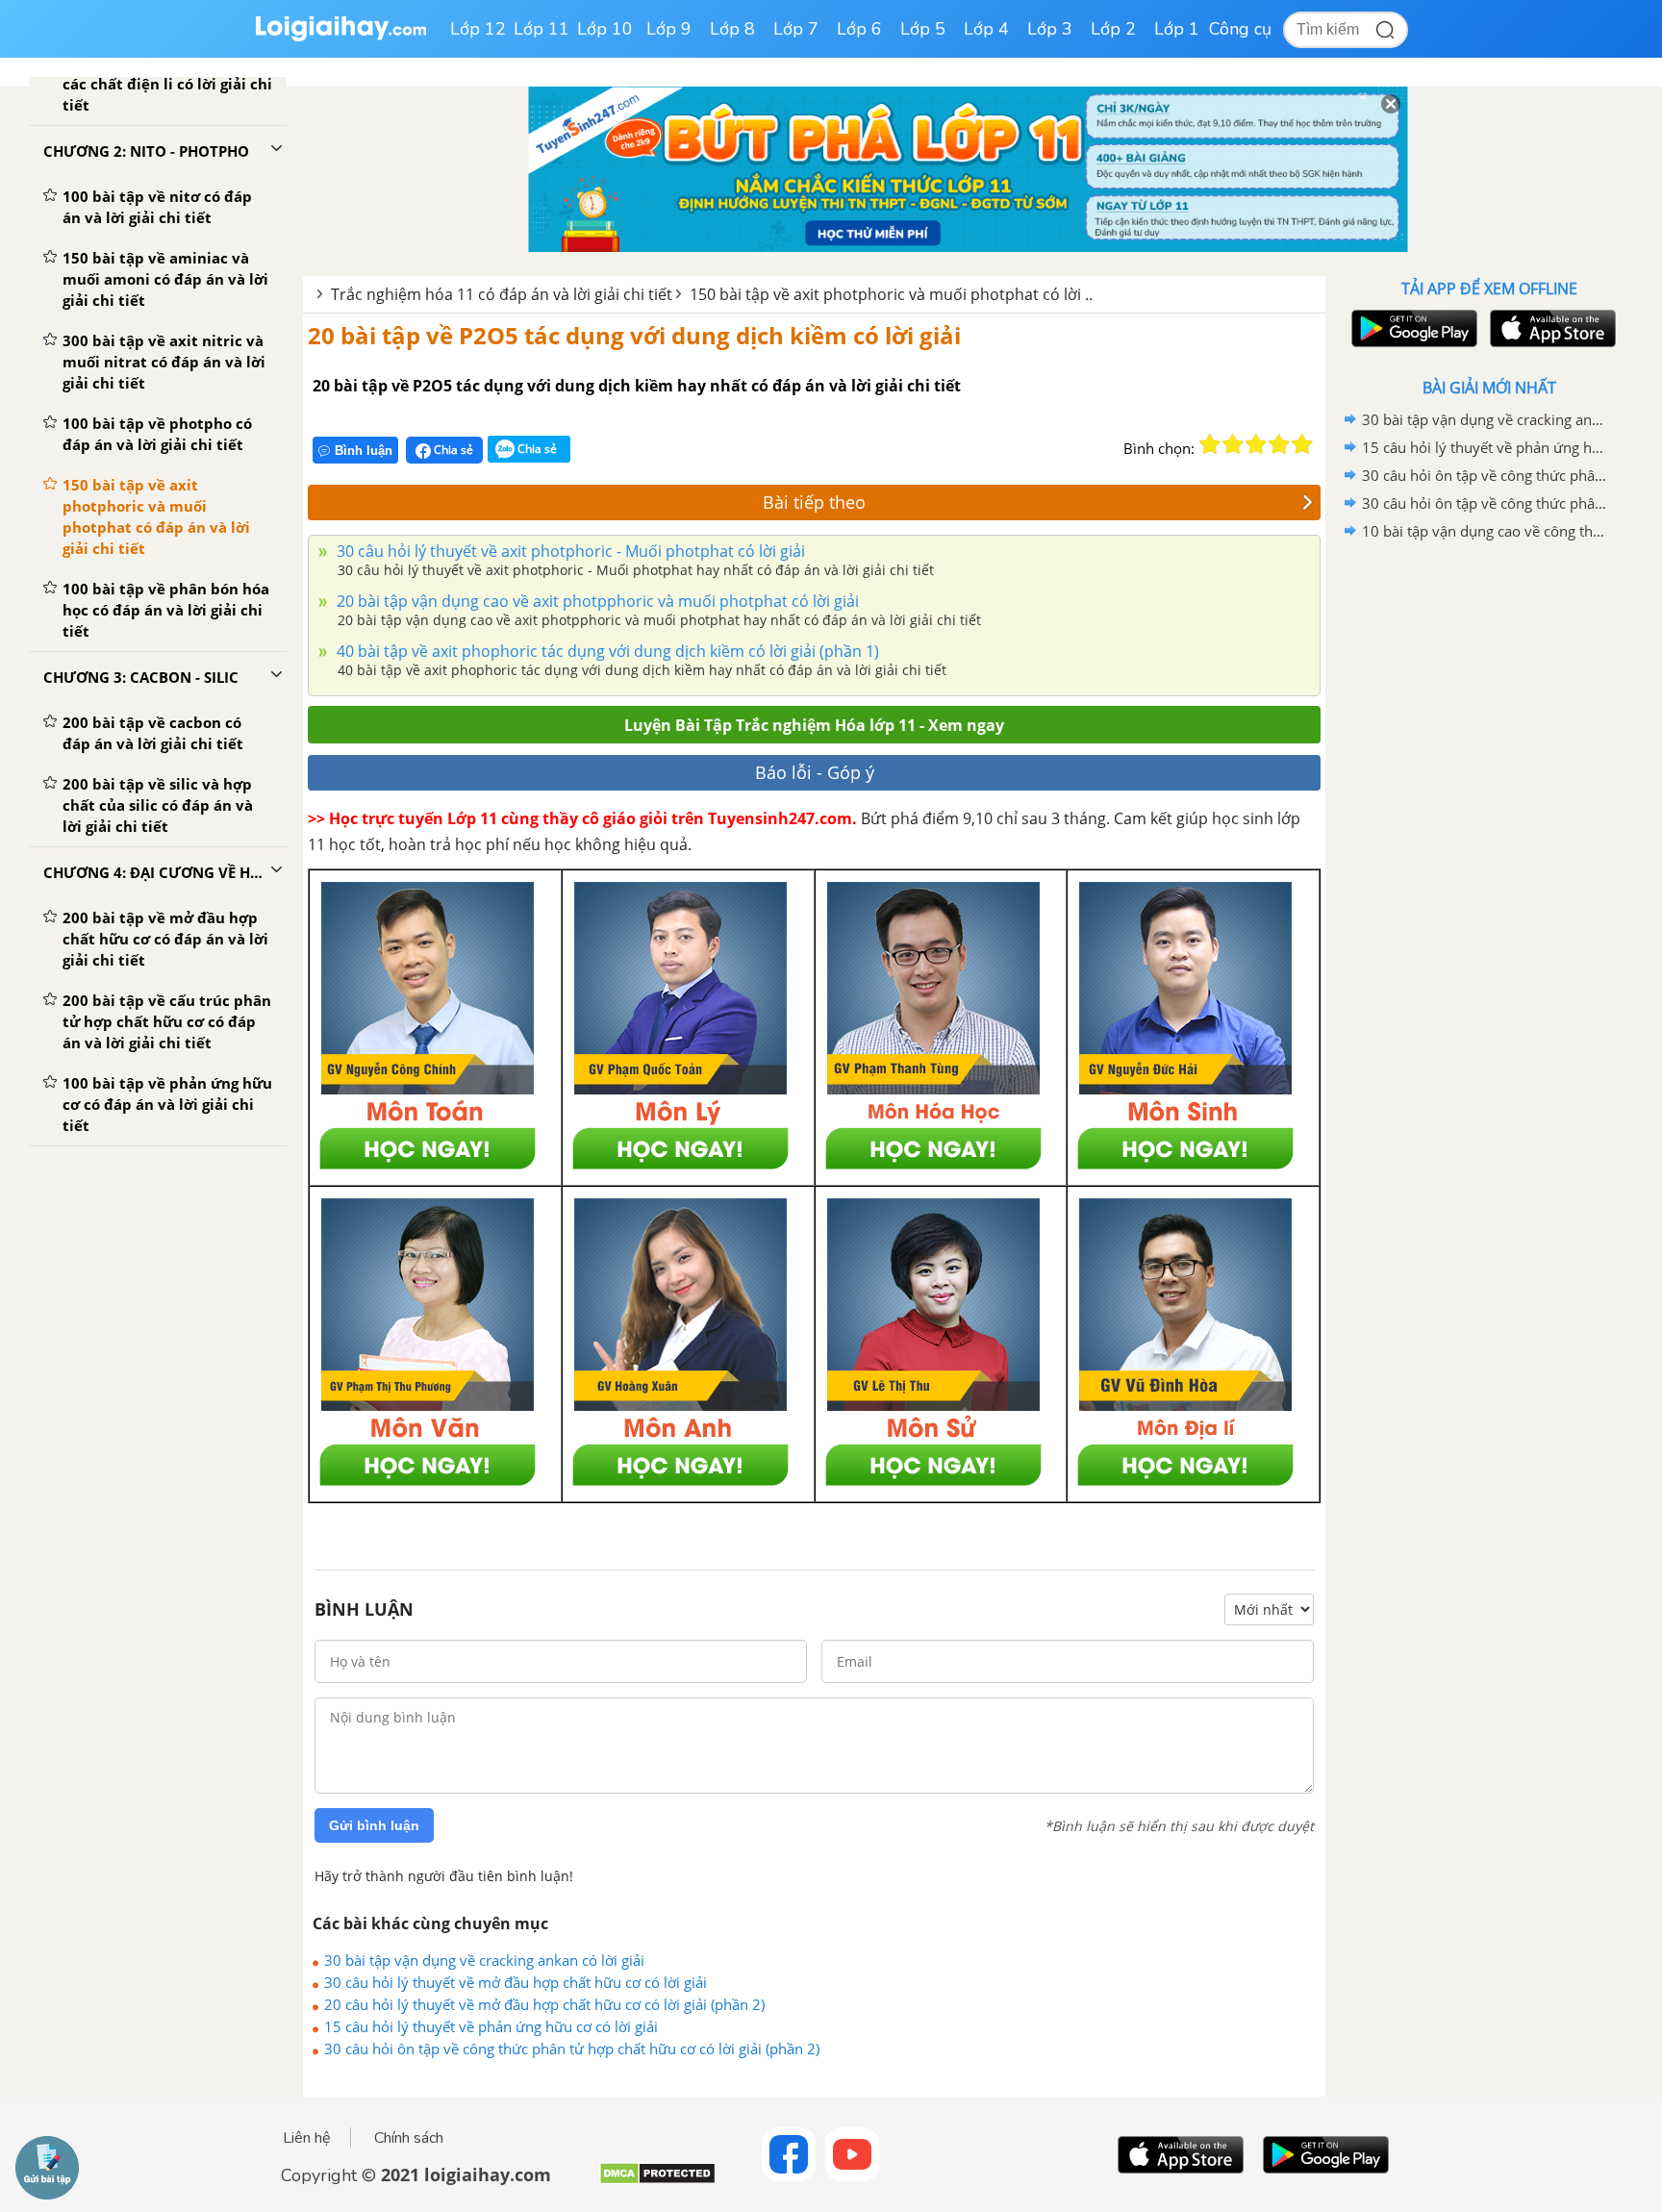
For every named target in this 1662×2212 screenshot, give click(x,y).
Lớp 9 (669, 29)
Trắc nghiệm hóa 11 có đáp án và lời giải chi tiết (502, 294)
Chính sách (409, 2138)
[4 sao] (1279, 444)
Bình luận (364, 451)
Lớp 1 (1177, 29)
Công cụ (1240, 29)
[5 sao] (1302, 444)
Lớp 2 (1113, 29)
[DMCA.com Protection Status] (657, 2181)
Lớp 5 (923, 29)
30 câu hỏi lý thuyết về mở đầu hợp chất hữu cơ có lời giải (516, 1982)
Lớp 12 (478, 29)
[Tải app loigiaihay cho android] (1412, 328)
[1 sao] (1210, 444)
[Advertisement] (1489, 851)
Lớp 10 (605, 29)
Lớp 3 (1050, 29)
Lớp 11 (541, 29)
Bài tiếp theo (814, 502)
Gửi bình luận (374, 1825)
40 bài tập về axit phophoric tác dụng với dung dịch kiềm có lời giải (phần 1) (606, 651)
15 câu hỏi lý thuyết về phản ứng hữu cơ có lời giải (491, 2026)
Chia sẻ (452, 450)
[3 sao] (1256, 444)
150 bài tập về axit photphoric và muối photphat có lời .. (891, 294)
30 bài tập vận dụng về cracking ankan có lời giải (484, 1960)
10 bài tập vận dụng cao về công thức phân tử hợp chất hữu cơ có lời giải (1486, 531)
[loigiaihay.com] (340, 37)
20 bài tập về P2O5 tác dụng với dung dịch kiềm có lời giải (634, 335)
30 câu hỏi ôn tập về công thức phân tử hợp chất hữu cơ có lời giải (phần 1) (1486, 503)
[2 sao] (1233, 444)
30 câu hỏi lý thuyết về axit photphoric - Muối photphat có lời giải (569, 551)
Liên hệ (307, 2138)
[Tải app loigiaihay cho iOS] (1550, 328)
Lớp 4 (986, 29)
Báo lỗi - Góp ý (815, 772)
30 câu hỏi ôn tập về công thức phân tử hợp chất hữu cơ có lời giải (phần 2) (572, 2049)
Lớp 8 (732, 29)
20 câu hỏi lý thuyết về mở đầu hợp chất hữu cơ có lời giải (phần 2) (544, 2004)
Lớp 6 (859, 29)
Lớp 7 (796, 29)
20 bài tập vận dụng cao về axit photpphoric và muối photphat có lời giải (596, 601)
